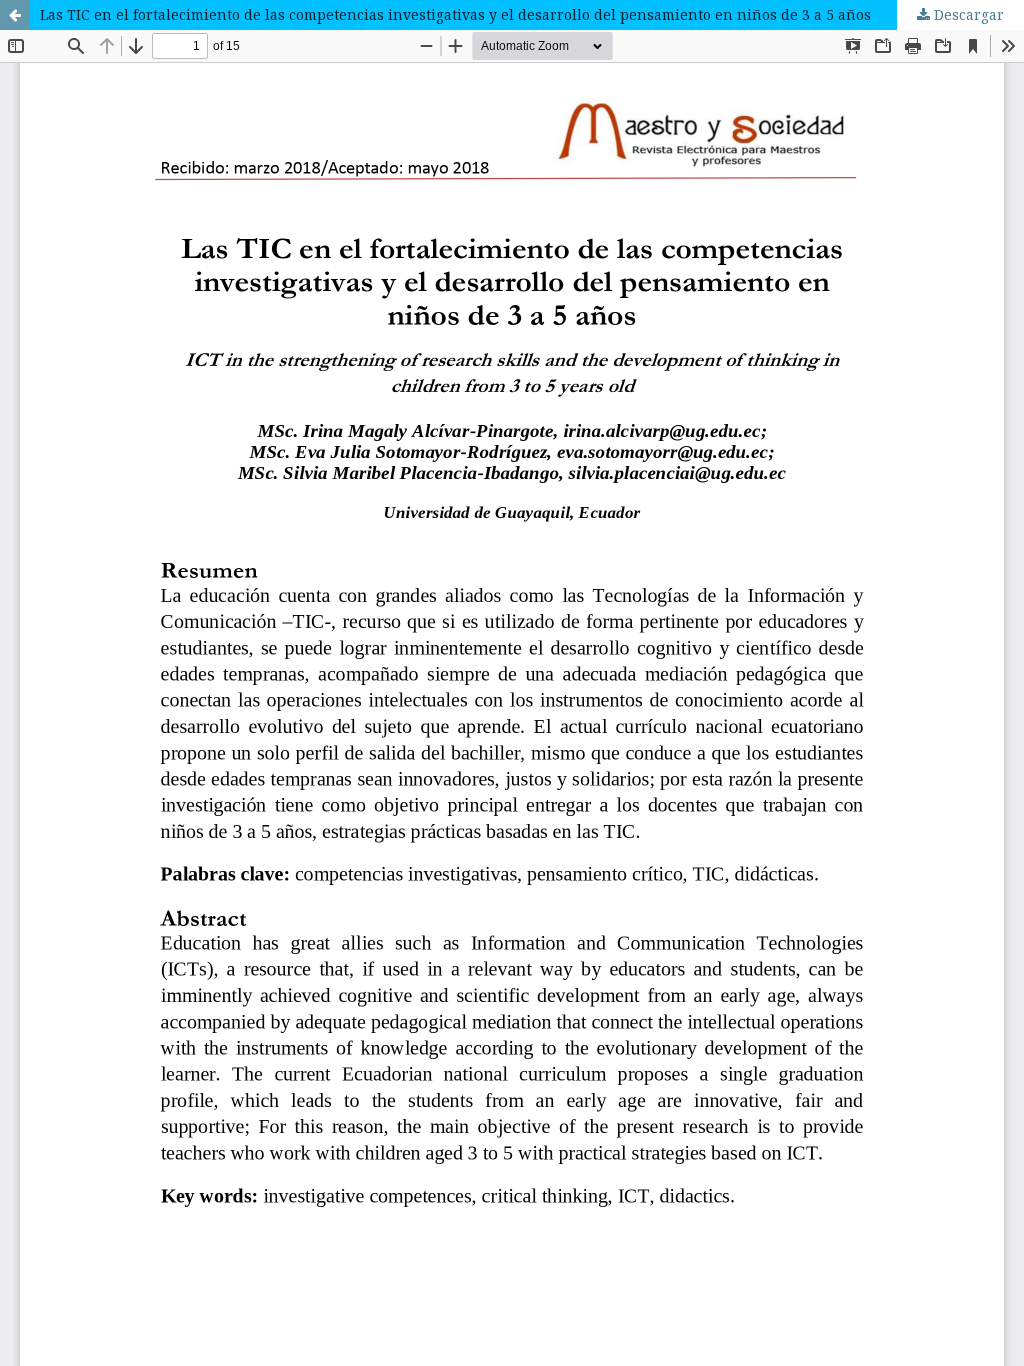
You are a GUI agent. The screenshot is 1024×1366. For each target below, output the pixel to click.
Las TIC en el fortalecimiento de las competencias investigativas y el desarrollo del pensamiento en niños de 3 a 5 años (455, 14)
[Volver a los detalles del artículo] (15, 15)
